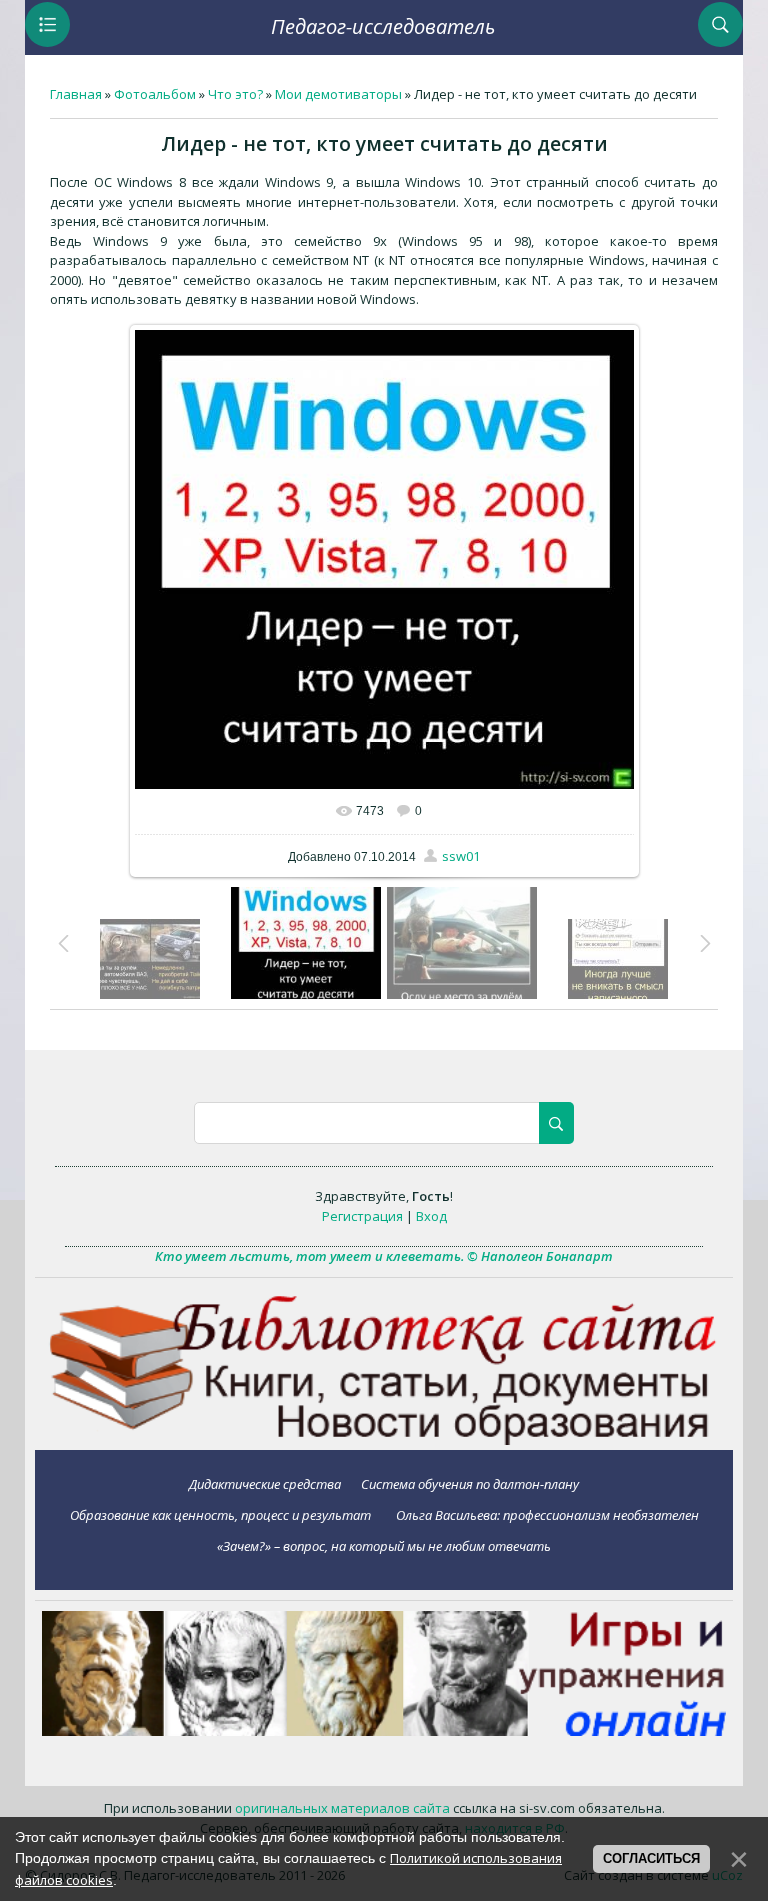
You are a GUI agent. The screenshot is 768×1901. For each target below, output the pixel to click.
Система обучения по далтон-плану (470, 1483)
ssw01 (461, 856)
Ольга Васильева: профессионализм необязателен (547, 1514)
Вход (431, 1216)
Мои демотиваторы (338, 94)
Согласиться (651, 1858)
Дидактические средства (265, 1483)
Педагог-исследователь (383, 26)
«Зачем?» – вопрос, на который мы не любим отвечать (384, 1545)
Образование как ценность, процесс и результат (220, 1514)
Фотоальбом (155, 94)
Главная (76, 94)
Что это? (235, 94)
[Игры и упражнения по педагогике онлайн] (384, 1731)
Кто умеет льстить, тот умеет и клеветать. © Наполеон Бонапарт (384, 1256)
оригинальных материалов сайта (342, 1808)
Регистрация (362, 1216)
